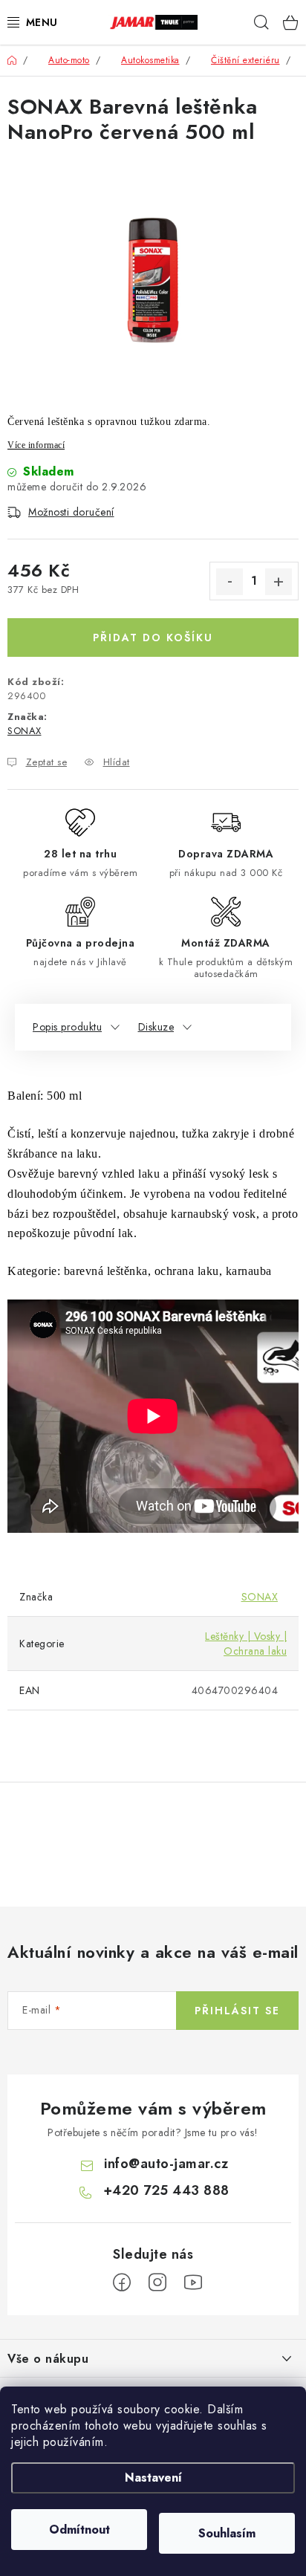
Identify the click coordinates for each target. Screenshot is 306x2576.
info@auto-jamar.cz (166, 2164)
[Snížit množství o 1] (229, 582)
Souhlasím (227, 2533)
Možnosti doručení (71, 512)
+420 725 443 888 (166, 2190)
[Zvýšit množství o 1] (279, 582)
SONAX (25, 731)
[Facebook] (122, 2283)
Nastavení (153, 2478)
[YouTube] (193, 2283)
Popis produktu (67, 1027)
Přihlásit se (237, 2011)
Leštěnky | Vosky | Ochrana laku (246, 1644)
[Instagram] (157, 2283)
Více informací (36, 445)
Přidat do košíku (153, 637)
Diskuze (156, 1027)
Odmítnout (79, 2530)
